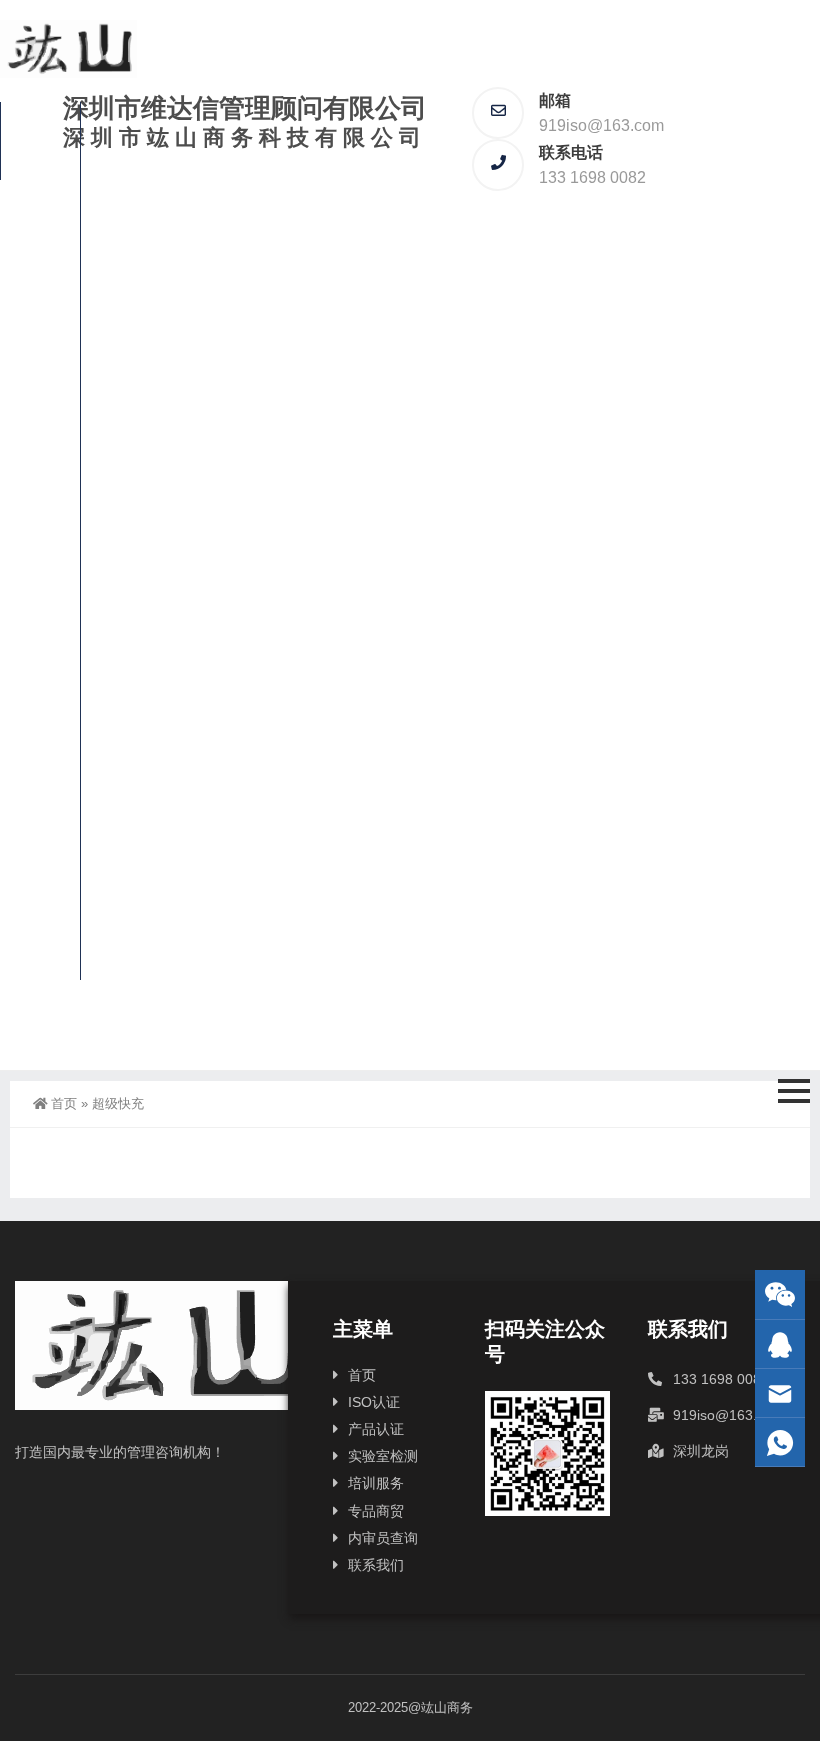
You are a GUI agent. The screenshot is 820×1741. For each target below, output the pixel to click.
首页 (36, 140)
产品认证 (35, 330)
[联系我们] (780, 1344)
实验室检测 (35, 450)
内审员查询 (35, 803)
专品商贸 (35, 683)
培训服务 (35, 571)
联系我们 (35, 924)
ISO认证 (40, 227)
